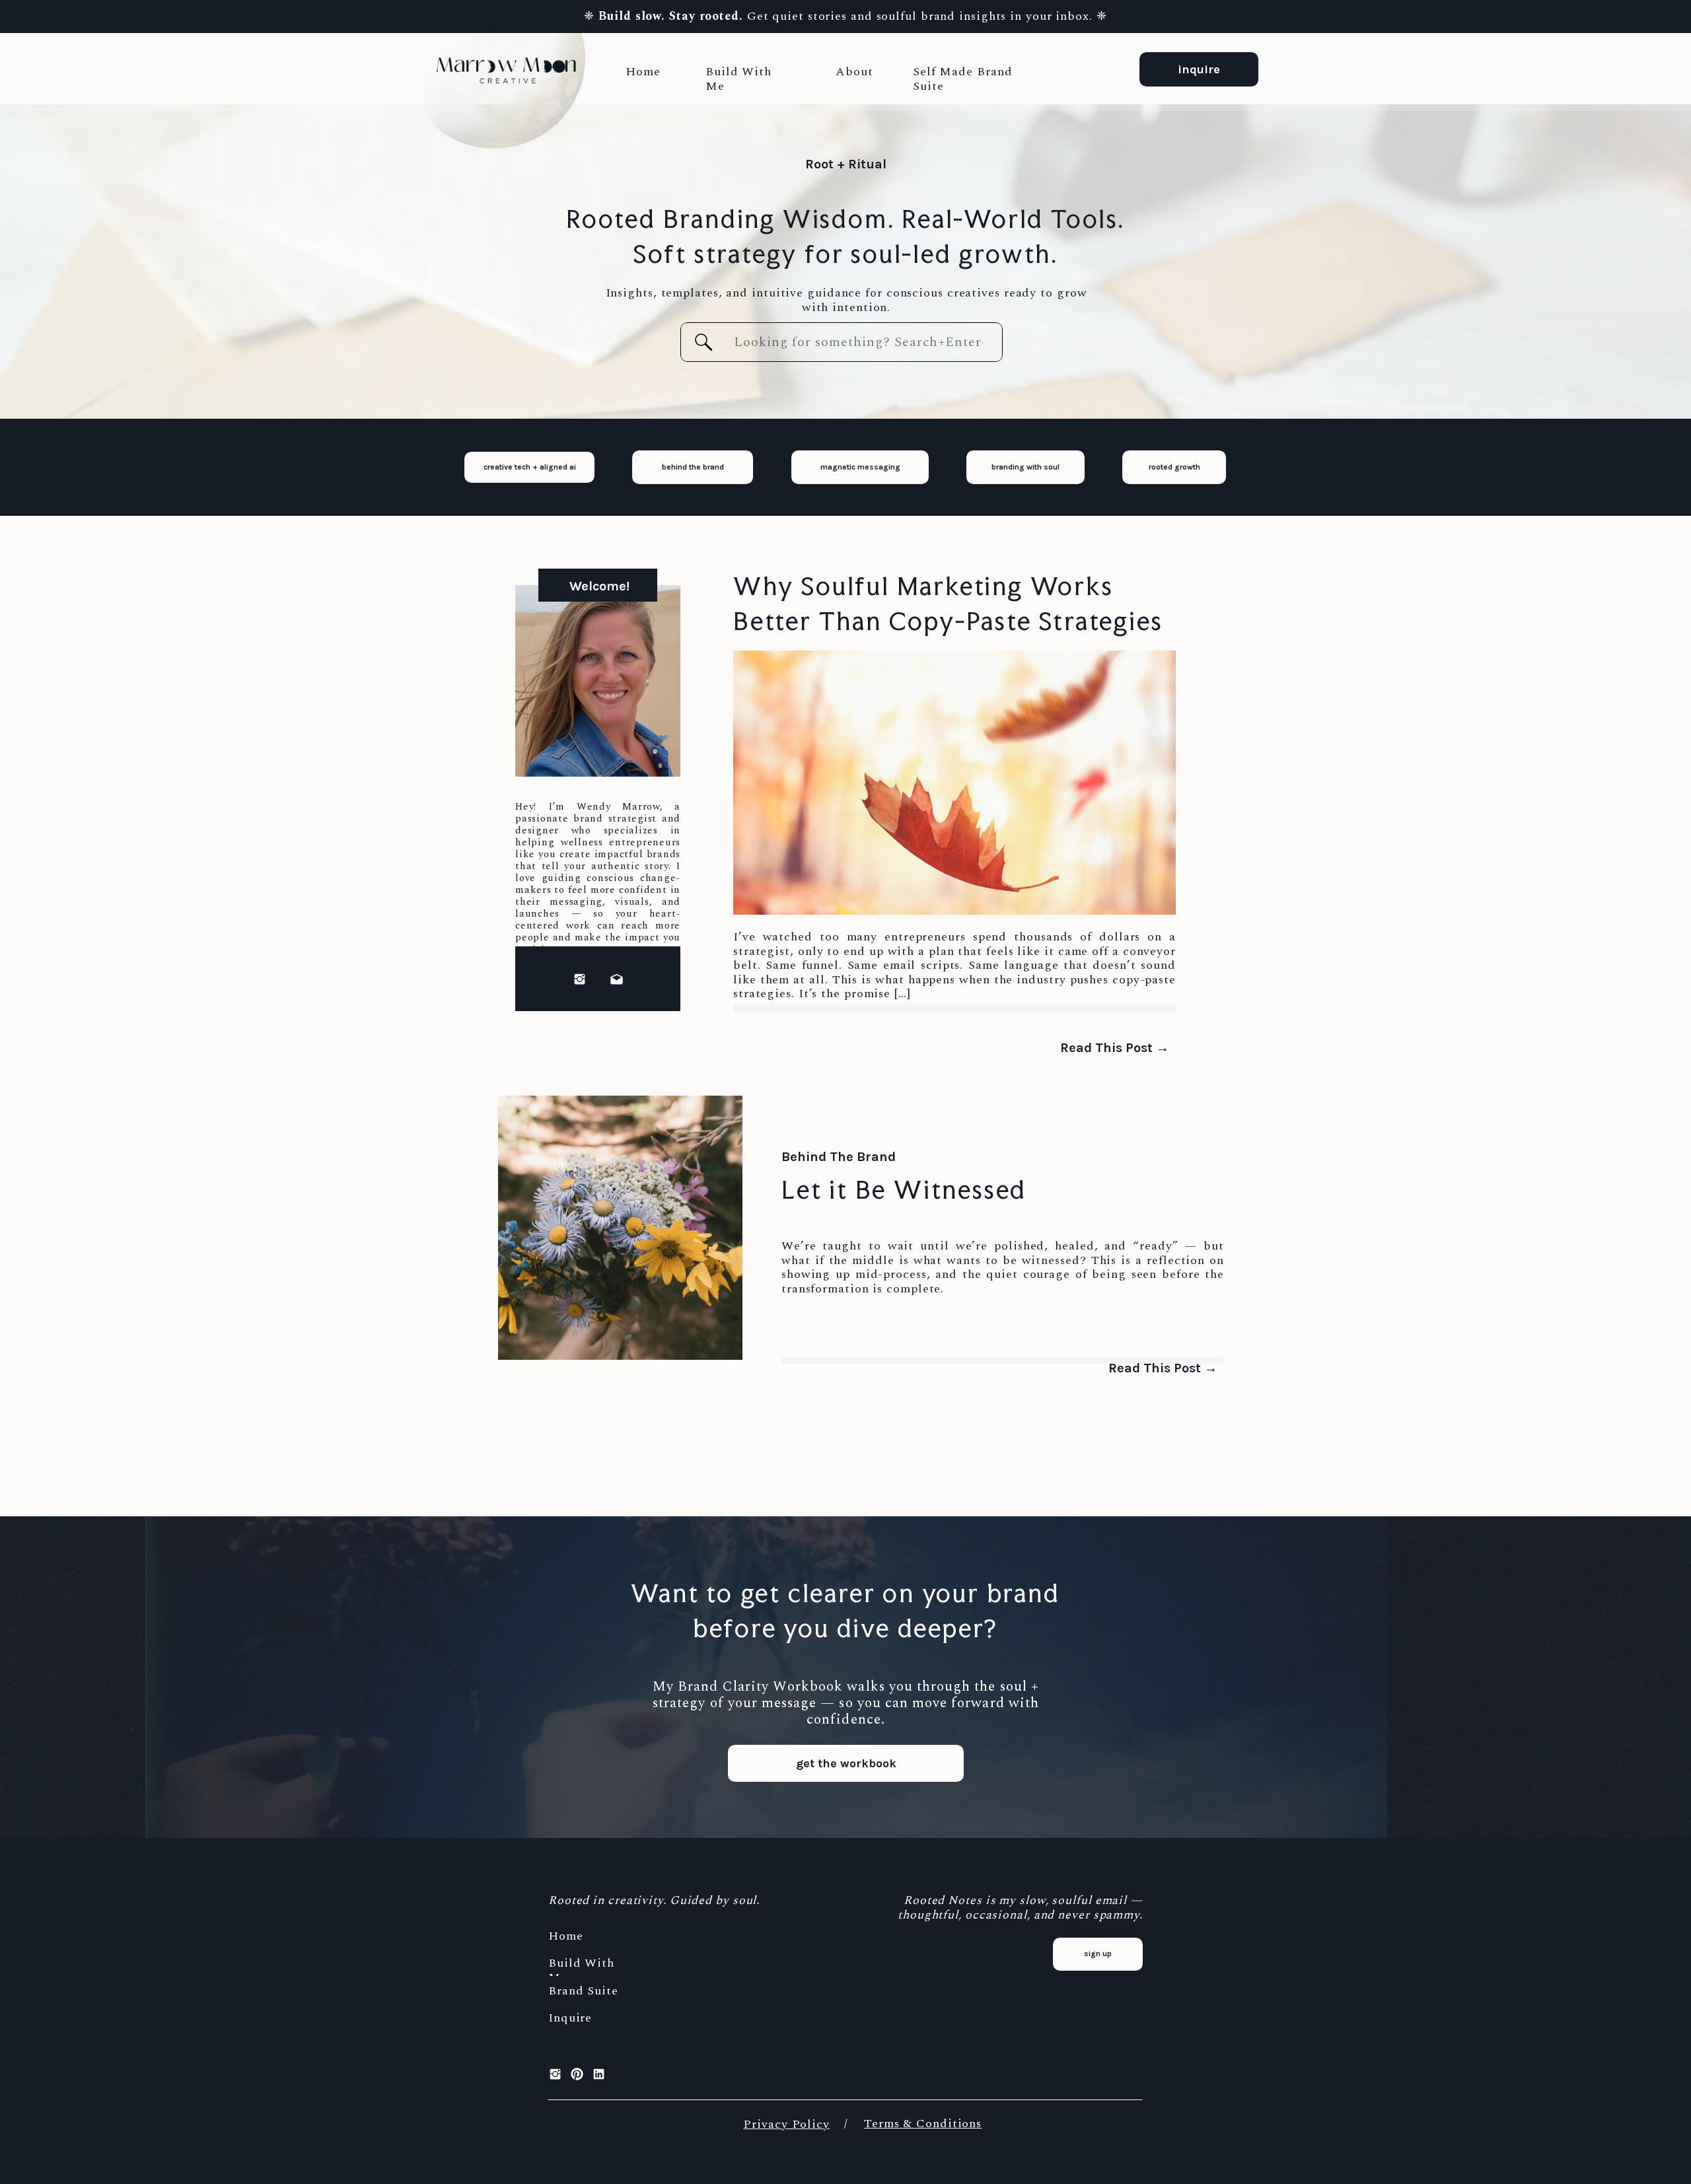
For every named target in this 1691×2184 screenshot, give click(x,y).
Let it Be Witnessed (904, 1190)
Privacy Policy (786, 2124)
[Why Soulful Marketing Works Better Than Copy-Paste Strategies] (954, 783)
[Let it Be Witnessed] (620, 1228)
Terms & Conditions (923, 2124)
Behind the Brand (839, 1157)
